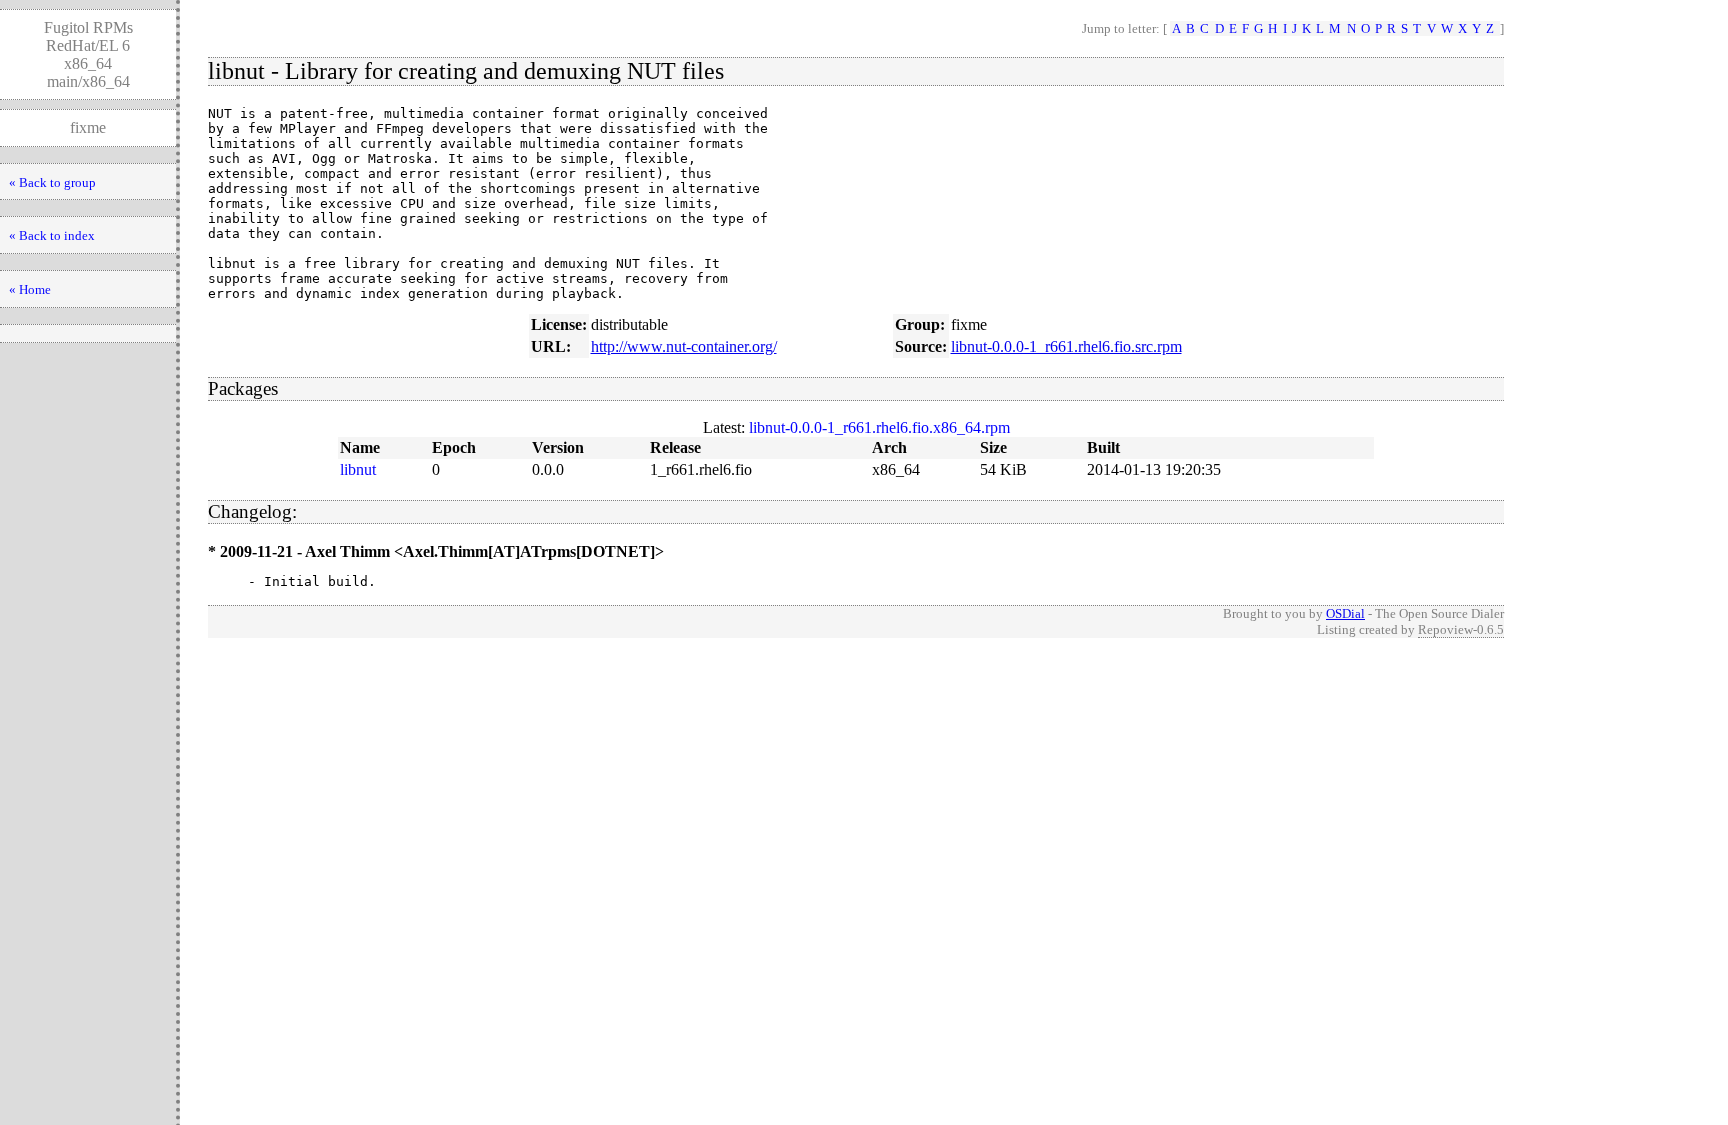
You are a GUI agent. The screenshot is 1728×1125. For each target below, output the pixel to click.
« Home (30, 289)
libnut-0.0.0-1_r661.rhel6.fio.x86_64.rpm (879, 427)
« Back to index (52, 235)
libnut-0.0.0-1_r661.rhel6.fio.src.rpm (1066, 346)
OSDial (1345, 613)
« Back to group (52, 182)
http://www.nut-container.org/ (684, 346)
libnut (358, 469)
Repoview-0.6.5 (1461, 629)
